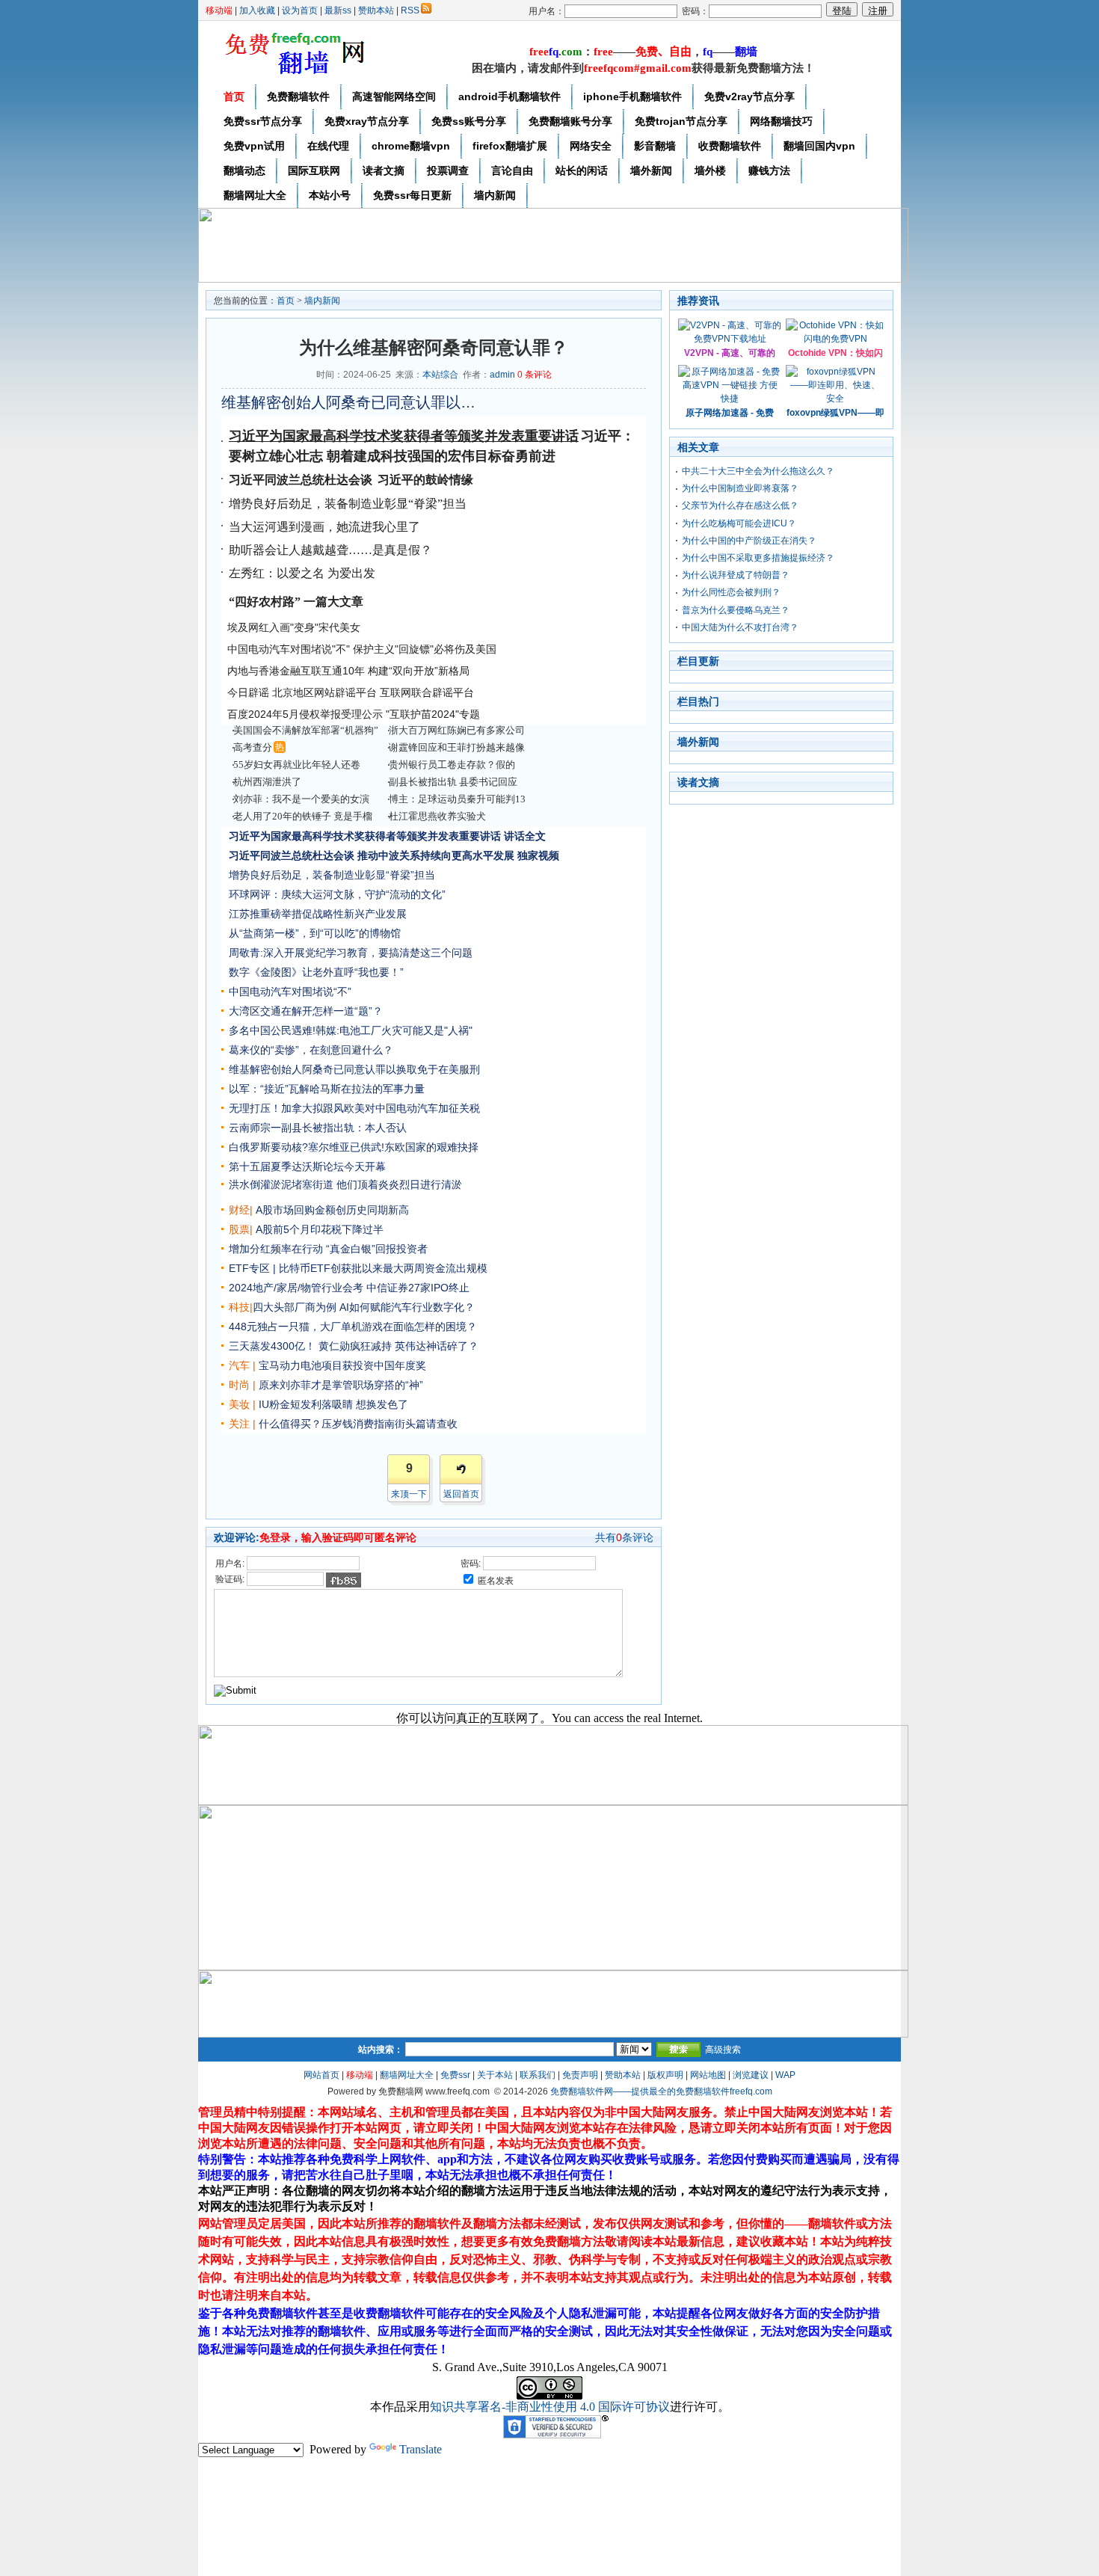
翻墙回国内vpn (819, 146)
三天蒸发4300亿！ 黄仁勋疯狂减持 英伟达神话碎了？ (354, 1346)
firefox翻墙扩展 (510, 146)
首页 (234, 96)
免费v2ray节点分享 (749, 96)
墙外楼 (710, 170)
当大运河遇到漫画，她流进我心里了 (324, 527)
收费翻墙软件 (730, 146)
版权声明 (665, 2075)
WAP (785, 2075)
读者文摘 (384, 170)
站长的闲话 (582, 170)
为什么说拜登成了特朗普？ (736, 575)
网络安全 (591, 146)
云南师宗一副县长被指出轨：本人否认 (318, 1128)
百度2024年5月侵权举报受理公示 (305, 714)
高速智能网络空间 (394, 96)
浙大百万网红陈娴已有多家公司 (457, 730)
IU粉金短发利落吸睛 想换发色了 (333, 1404)
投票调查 (448, 170)
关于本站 (495, 2075)
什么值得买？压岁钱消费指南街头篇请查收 (358, 1424)
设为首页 (300, 10)
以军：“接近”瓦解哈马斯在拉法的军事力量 (327, 1089)
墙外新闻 (651, 170)
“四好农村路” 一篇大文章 (296, 602)
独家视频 (538, 855)
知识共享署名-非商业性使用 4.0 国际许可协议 (550, 2407)
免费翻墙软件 (298, 96)
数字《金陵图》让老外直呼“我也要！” (316, 972)
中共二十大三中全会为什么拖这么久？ (758, 471)
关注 (239, 1424)
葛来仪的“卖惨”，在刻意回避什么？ (311, 1050)
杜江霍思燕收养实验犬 (437, 816)
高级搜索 (723, 2050)
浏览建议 (751, 2075)
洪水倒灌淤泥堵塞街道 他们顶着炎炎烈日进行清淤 (345, 1184)
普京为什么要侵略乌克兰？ (736, 610)
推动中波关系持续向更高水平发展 (436, 855)
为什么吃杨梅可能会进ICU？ (739, 523)
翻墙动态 (244, 170)
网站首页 (321, 2075)
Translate (421, 2449)
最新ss (338, 10)
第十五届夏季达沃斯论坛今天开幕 (307, 1166)
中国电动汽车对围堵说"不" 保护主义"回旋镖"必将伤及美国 (362, 649)
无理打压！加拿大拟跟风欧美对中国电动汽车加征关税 (354, 1108)
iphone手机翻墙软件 (632, 96)
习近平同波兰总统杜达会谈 (292, 855)
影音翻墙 (655, 146)
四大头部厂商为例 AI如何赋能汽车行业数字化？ (364, 1307)
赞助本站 (376, 10)
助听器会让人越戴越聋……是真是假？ (330, 550)
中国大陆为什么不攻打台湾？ (740, 627)
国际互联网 (314, 170)
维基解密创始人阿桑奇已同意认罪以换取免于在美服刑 (348, 402)
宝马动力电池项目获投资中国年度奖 (342, 1365)
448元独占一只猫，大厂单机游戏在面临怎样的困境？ (353, 1327)
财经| (241, 1210)
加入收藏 (257, 10)
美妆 (239, 1404)
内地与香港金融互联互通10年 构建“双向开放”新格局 (348, 671)
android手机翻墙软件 (510, 96)
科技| (241, 1307)
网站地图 (708, 2075)
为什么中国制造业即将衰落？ (740, 488)
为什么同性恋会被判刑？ (731, 592)
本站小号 (330, 195)
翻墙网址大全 (255, 195)
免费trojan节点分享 (681, 121)
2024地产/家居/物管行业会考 (296, 1288)
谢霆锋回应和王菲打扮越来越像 (457, 747)
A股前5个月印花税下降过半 (320, 1229)
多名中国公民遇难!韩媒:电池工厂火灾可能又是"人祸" (351, 1030)
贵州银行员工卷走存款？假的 (452, 765)
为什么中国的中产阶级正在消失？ (749, 541)
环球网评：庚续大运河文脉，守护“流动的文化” (337, 894)
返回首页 (461, 1494)
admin (502, 375)
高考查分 (253, 747)
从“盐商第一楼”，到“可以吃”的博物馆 (315, 933)
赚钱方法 (769, 170)
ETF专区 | (252, 1268)
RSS (410, 10)
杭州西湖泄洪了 (267, 782)
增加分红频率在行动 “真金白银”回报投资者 (328, 1249)
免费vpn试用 (254, 146)
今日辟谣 (248, 692)
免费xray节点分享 (367, 121)
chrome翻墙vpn (411, 146)
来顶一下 (409, 1494)
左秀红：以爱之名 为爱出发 (302, 573)
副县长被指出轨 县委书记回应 (453, 782)
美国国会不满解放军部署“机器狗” (306, 730)
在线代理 (328, 146)
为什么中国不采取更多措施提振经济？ (758, 558)
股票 (239, 1229)
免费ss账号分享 (469, 121)
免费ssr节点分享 (263, 121)
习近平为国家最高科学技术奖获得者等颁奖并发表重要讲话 (404, 436)
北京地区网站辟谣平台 (324, 692)
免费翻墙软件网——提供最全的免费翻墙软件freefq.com (661, 2091)
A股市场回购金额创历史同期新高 (332, 1210)
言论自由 (512, 170)
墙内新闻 (495, 195)
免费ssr (455, 2075)
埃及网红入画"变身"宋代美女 (294, 627)
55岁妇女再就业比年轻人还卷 (297, 765)
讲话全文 (525, 836)
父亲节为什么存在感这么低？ (740, 505)
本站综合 (440, 375)
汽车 (239, 1365)
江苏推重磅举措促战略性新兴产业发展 (318, 914)
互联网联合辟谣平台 (427, 692)
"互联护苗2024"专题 (433, 714)
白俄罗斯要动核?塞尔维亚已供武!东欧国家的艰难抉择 (354, 1147)
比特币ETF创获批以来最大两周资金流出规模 (383, 1268)
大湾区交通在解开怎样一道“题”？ (306, 1011)
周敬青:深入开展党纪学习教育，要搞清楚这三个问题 (351, 953)
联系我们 (538, 2075)
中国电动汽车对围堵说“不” (290, 992)
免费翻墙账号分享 (570, 121)
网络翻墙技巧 (781, 121)
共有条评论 (624, 1537)
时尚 (239, 1385)
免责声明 (580, 2075)
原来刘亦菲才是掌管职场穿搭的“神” (341, 1385)
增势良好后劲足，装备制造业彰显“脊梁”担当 (348, 504)
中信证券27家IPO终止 (418, 1288)
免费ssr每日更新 (412, 195)
